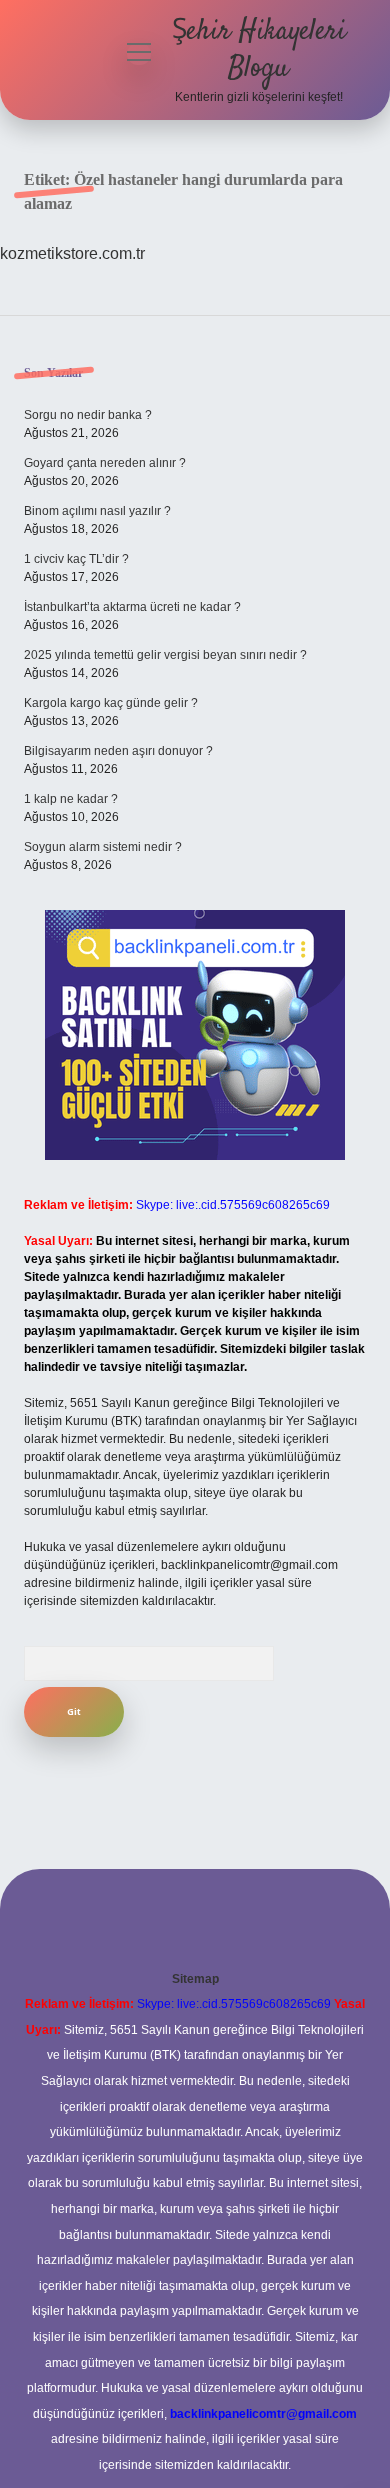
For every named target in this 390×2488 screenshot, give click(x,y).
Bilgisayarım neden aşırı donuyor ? (118, 751)
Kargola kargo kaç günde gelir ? (111, 703)
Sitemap (195, 1979)
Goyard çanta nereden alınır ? (105, 463)
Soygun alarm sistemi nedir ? (103, 847)
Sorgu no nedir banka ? (88, 415)
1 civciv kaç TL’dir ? (76, 559)
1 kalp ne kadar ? (71, 799)
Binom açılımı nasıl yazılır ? (97, 511)
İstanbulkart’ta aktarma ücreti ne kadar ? (132, 607)
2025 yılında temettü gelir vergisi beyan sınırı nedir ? (165, 655)
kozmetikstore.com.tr (72, 253)
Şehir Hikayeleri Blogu (259, 50)
